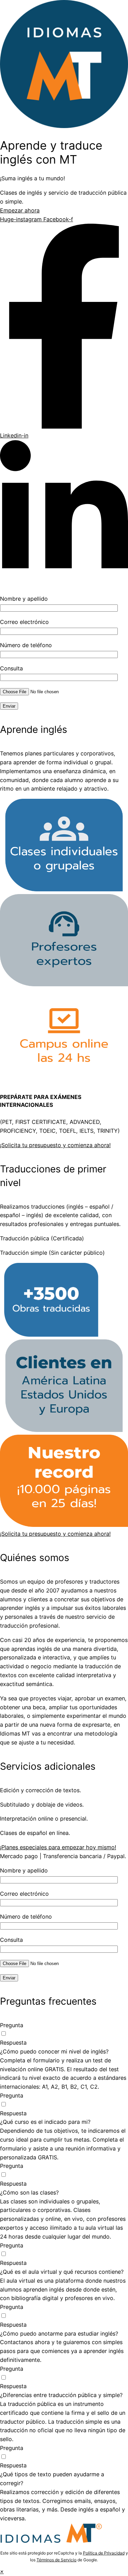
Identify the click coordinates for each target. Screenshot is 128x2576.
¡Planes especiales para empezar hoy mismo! (58, 1847)
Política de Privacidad (104, 2553)
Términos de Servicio (56, 2560)
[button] (2, 2571)
